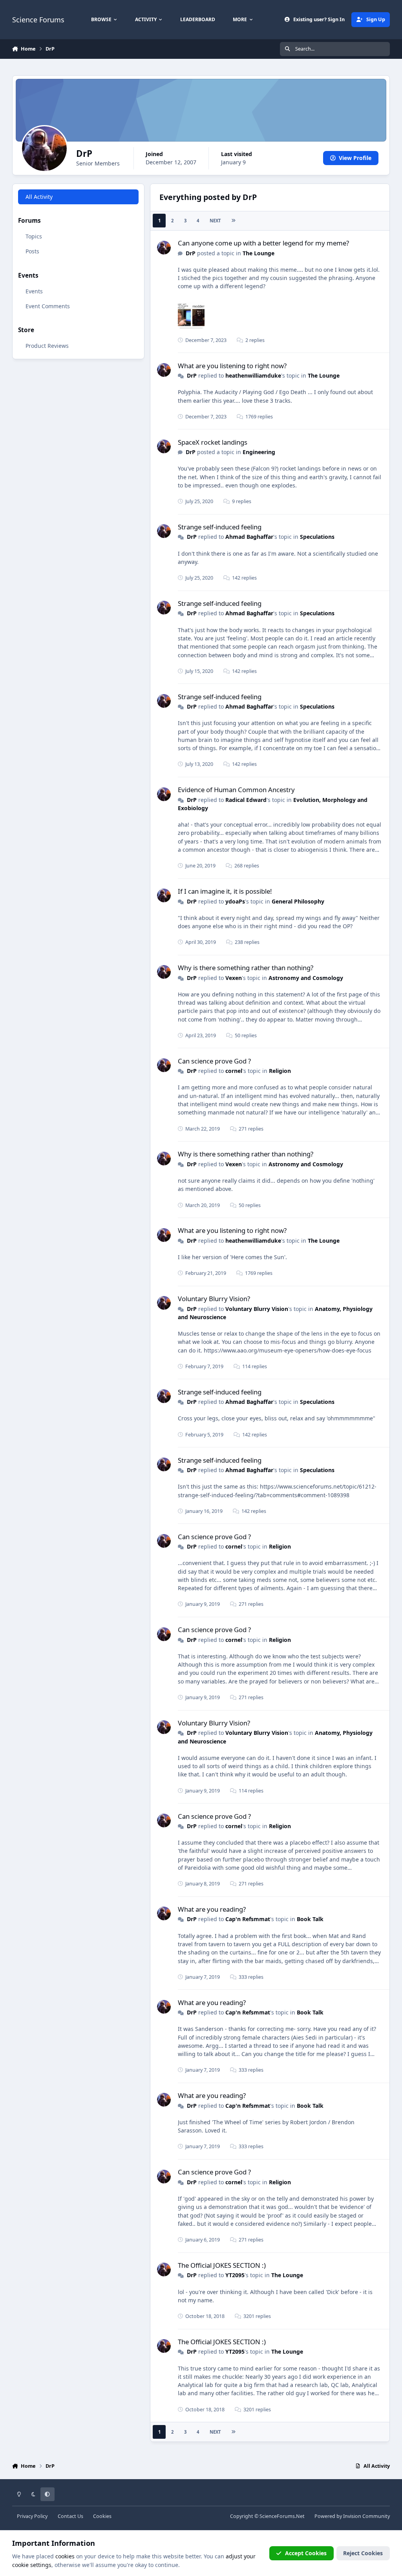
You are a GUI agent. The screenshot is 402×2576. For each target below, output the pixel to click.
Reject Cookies (363, 2553)
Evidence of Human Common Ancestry (236, 790)
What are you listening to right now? (232, 366)
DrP (191, 253)
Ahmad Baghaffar (249, 537)
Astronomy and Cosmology (306, 978)
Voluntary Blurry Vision (257, 1309)
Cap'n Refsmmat (248, 1919)
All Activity (39, 197)
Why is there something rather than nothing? (246, 968)
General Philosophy (298, 901)
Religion (280, 1071)
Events (34, 291)
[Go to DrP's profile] (164, 248)
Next (215, 221)
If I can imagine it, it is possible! (225, 891)
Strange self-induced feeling (220, 527)
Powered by (352, 2516)
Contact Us (70, 2516)
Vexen (234, 978)
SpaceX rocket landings (213, 442)
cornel (234, 1071)
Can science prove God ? (214, 1061)
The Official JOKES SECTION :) (222, 2265)
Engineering (259, 452)
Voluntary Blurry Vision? (214, 1299)
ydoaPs (235, 901)
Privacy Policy (32, 2516)
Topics (34, 236)
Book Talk (310, 1919)
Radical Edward (246, 800)
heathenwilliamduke (253, 375)
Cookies (102, 2516)
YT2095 (235, 2275)
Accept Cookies (306, 2553)
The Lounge (259, 253)
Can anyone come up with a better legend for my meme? (263, 243)
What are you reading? (212, 1909)
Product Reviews (47, 346)
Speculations (317, 537)
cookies (65, 2556)
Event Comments (48, 306)
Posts (32, 251)
